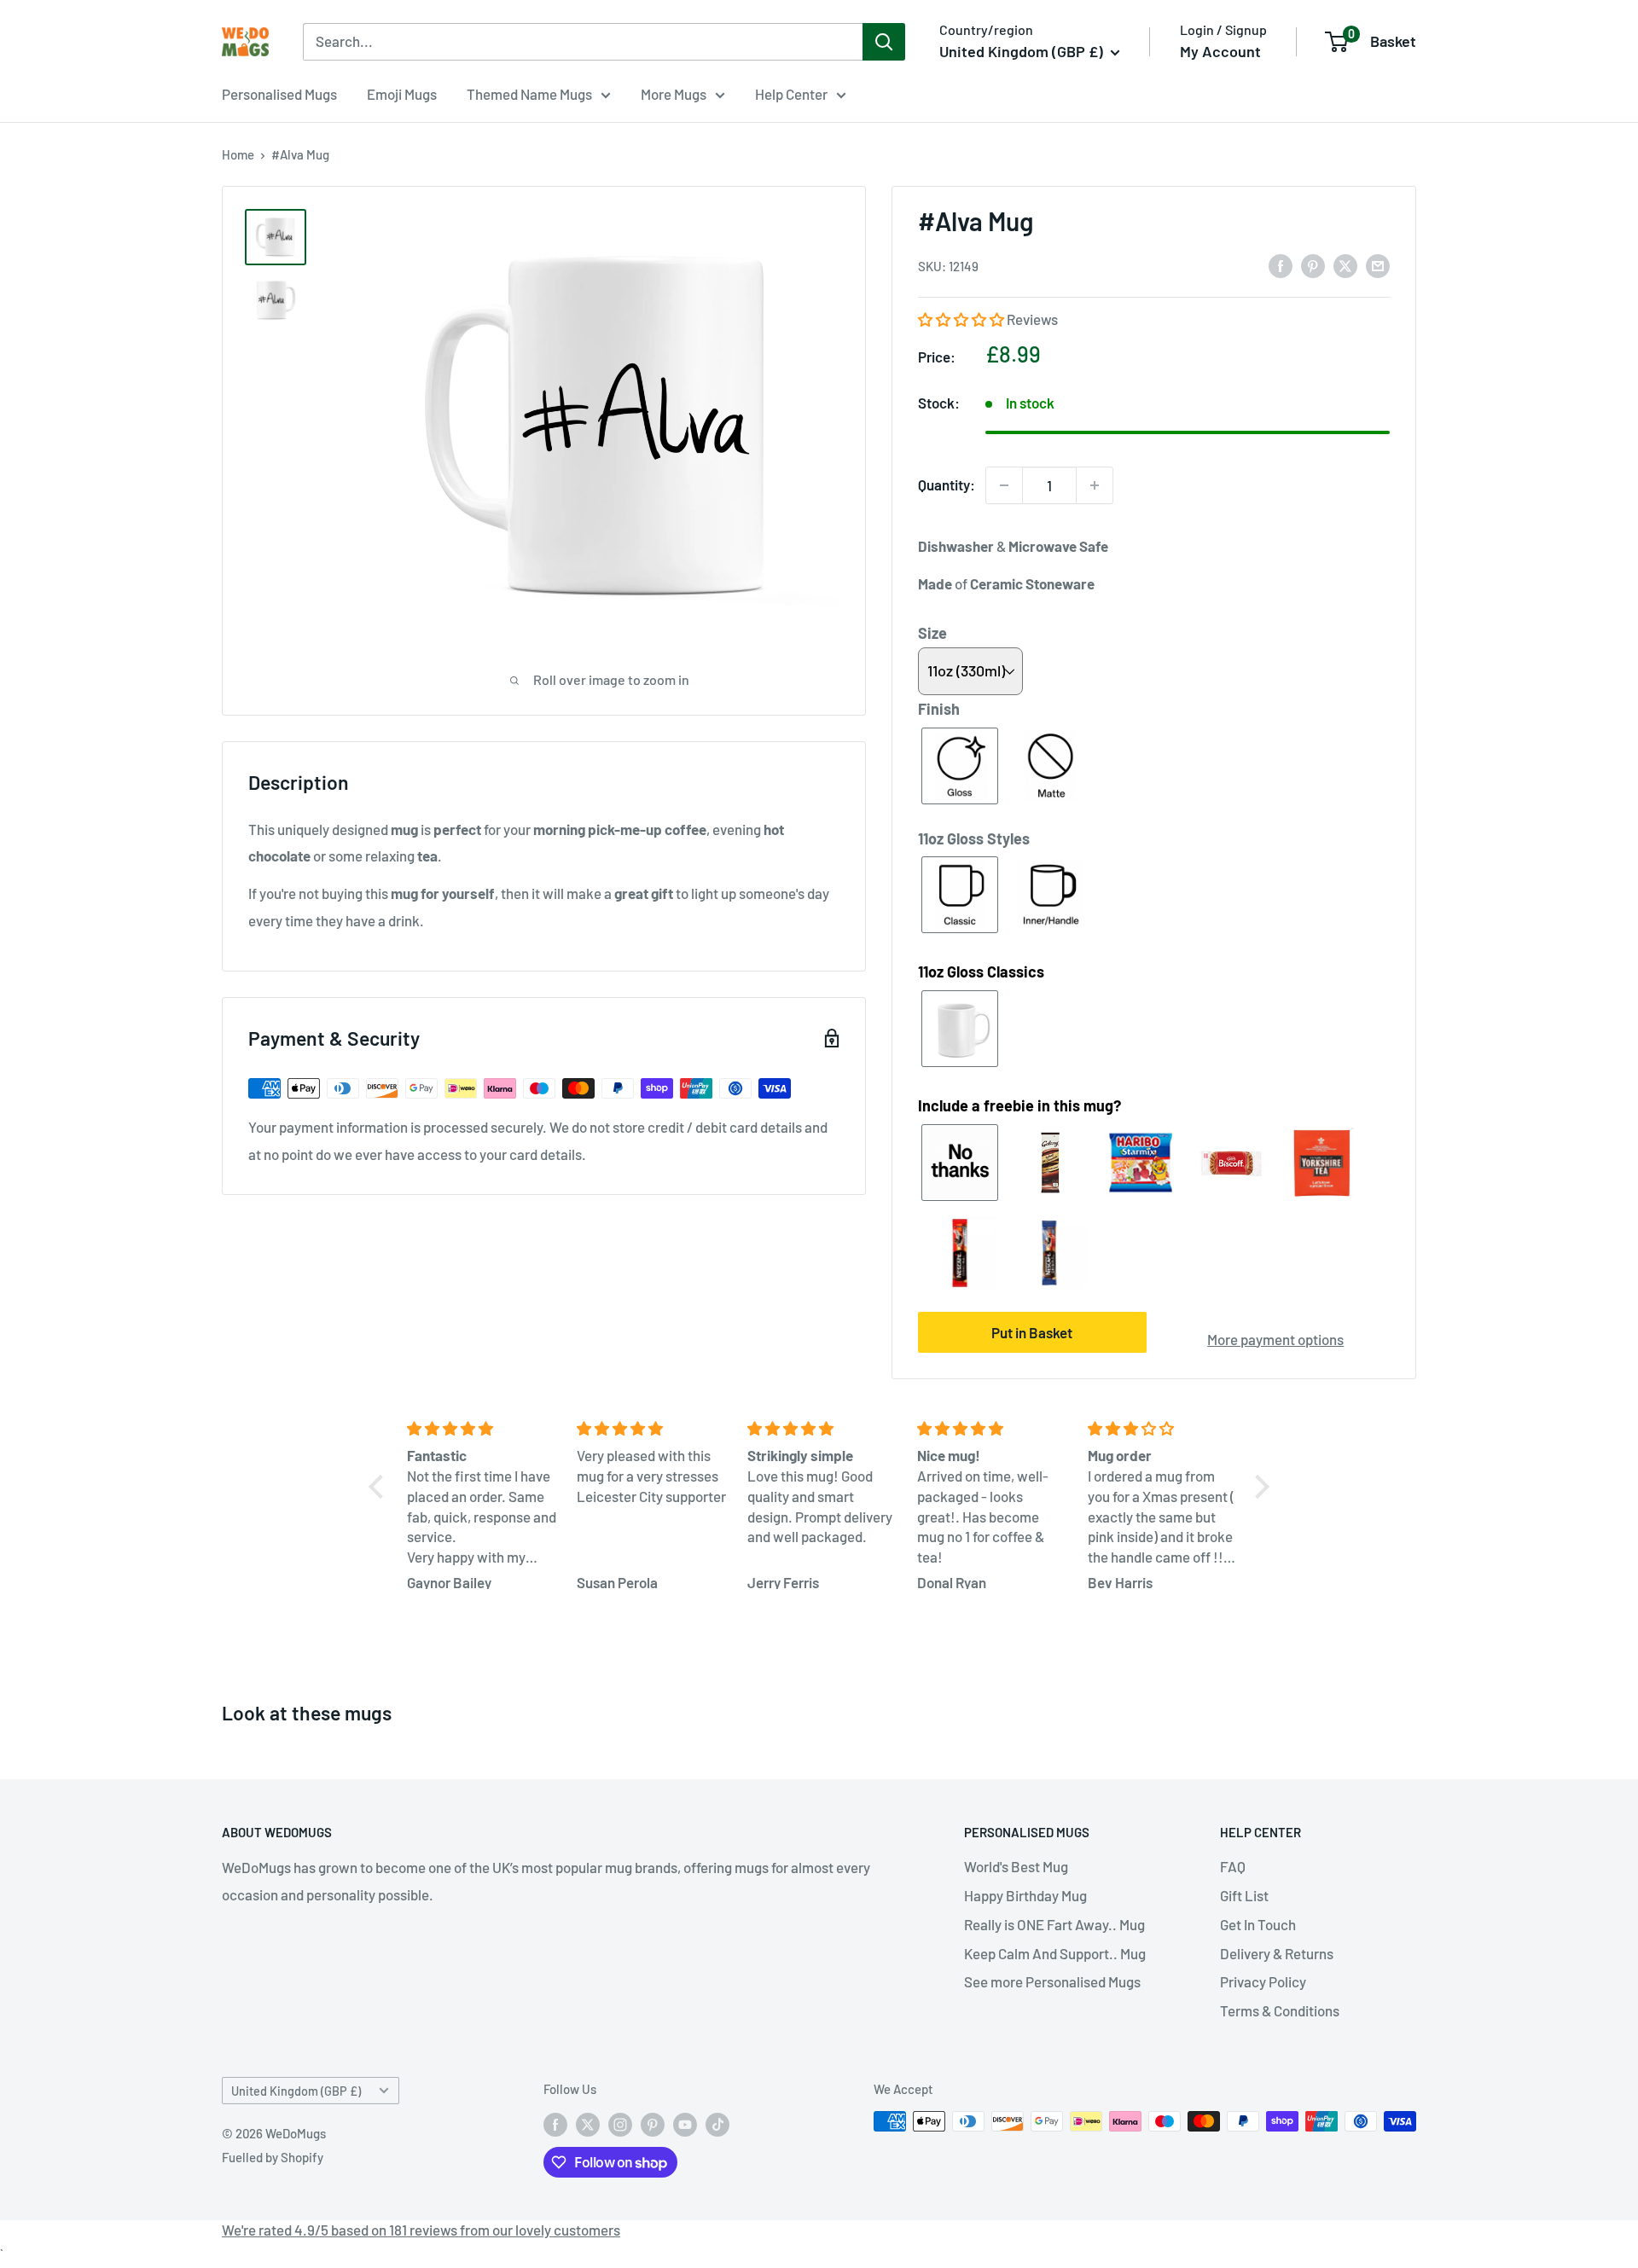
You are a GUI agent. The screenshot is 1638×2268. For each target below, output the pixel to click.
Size (932, 633)
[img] (482, 1429)
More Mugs (674, 94)
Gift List (1244, 1895)
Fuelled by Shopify (273, 2157)
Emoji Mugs (402, 94)
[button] (962, 319)
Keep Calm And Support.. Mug (1055, 1953)
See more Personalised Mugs (1052, 1981)
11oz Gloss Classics (981, 972)
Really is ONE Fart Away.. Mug (1054, 1924)
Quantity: (947, 484)
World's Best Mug (1016, 1866)
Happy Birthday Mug (1025, 1895)
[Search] (884, 42)
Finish (939, 709)
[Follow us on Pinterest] (653, 2124)
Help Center (791, 94)
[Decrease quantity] (1004, 485)
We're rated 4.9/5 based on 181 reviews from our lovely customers (421, 2230)
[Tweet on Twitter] (1345, 265)
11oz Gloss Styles (974, 838)
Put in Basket (1032, 1332)
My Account (1220, 51)
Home (238, 154)
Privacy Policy (1263, 1981)
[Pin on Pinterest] (1313, 265)
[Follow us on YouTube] (685, 2124)
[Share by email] (1378, 265)
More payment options (1275, 1339)
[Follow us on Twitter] (588, 2124)
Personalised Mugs (279, 94)
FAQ (1233, 1866)
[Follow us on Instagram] (620, 2124)
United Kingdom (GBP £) (296, 2091)
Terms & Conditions (1280, 2010)
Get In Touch (1258, 1924)
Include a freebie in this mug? (1019, 1105)
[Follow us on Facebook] (555, 2124)
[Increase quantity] (1095, 485)
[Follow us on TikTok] (717, 2124)
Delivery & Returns (1277, 1953)
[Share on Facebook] (1281, 265)
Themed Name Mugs (529, 94)
